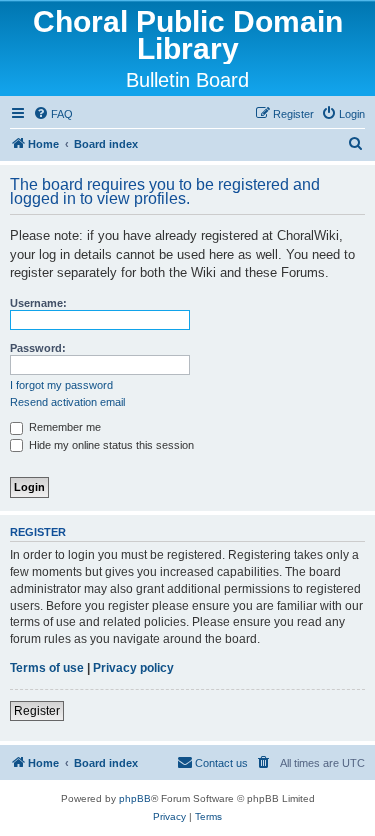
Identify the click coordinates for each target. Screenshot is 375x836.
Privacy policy (133, 668)
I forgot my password (61, 385)
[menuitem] (53, 114)
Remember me (63, 427)
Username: (38, 303)
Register (37, 711)
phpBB (135, 798)
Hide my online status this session (110, 445)
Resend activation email (67, 402)
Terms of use (47, 668)
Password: (38, 348)
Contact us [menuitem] (221, 763)
